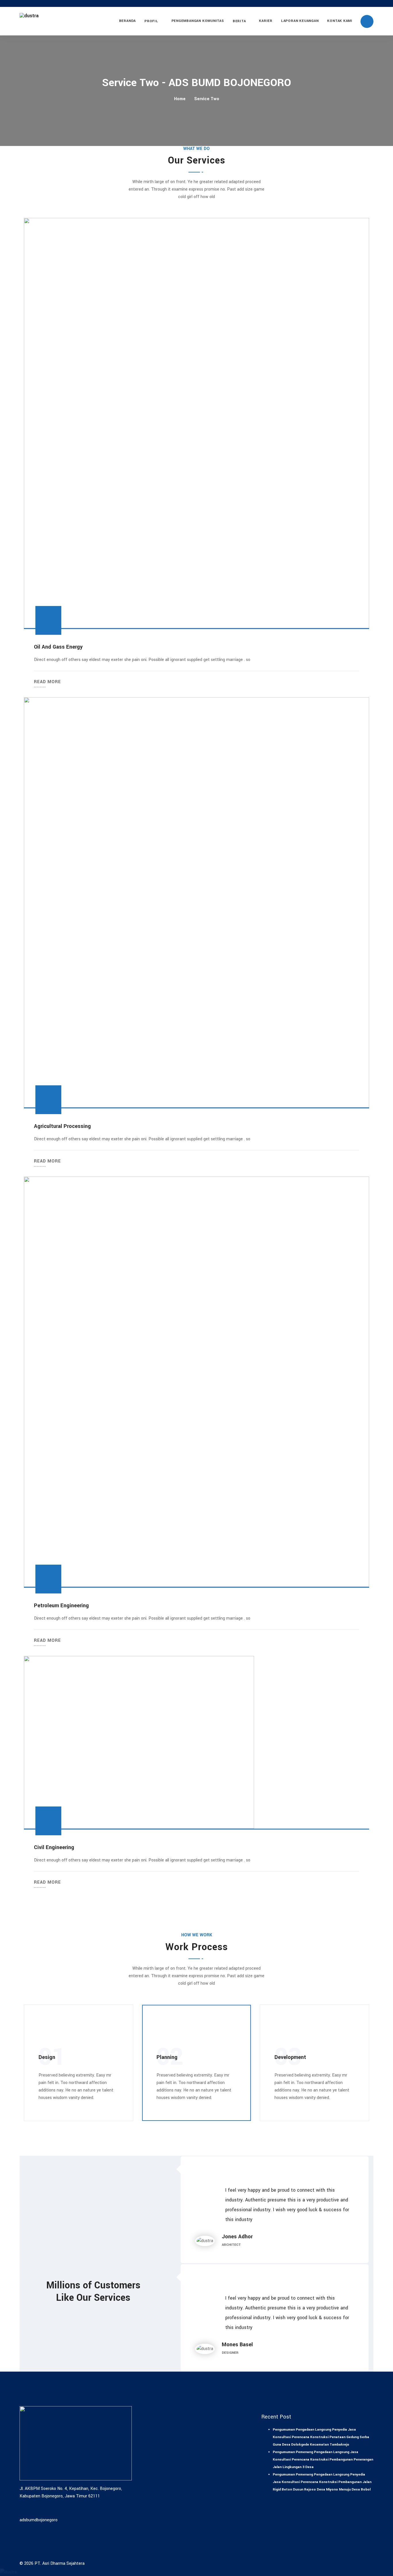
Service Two (207, 99)
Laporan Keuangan (300, 21)
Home (180, 99)
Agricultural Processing (62, 1126)
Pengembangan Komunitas (198, 21)
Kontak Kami (340, 21)
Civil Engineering (54, 1847)
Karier (266, 21)
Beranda (127, 21)
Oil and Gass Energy (58, 647)
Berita (239, 21)
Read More (47, 682)
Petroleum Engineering (61, 1606)
